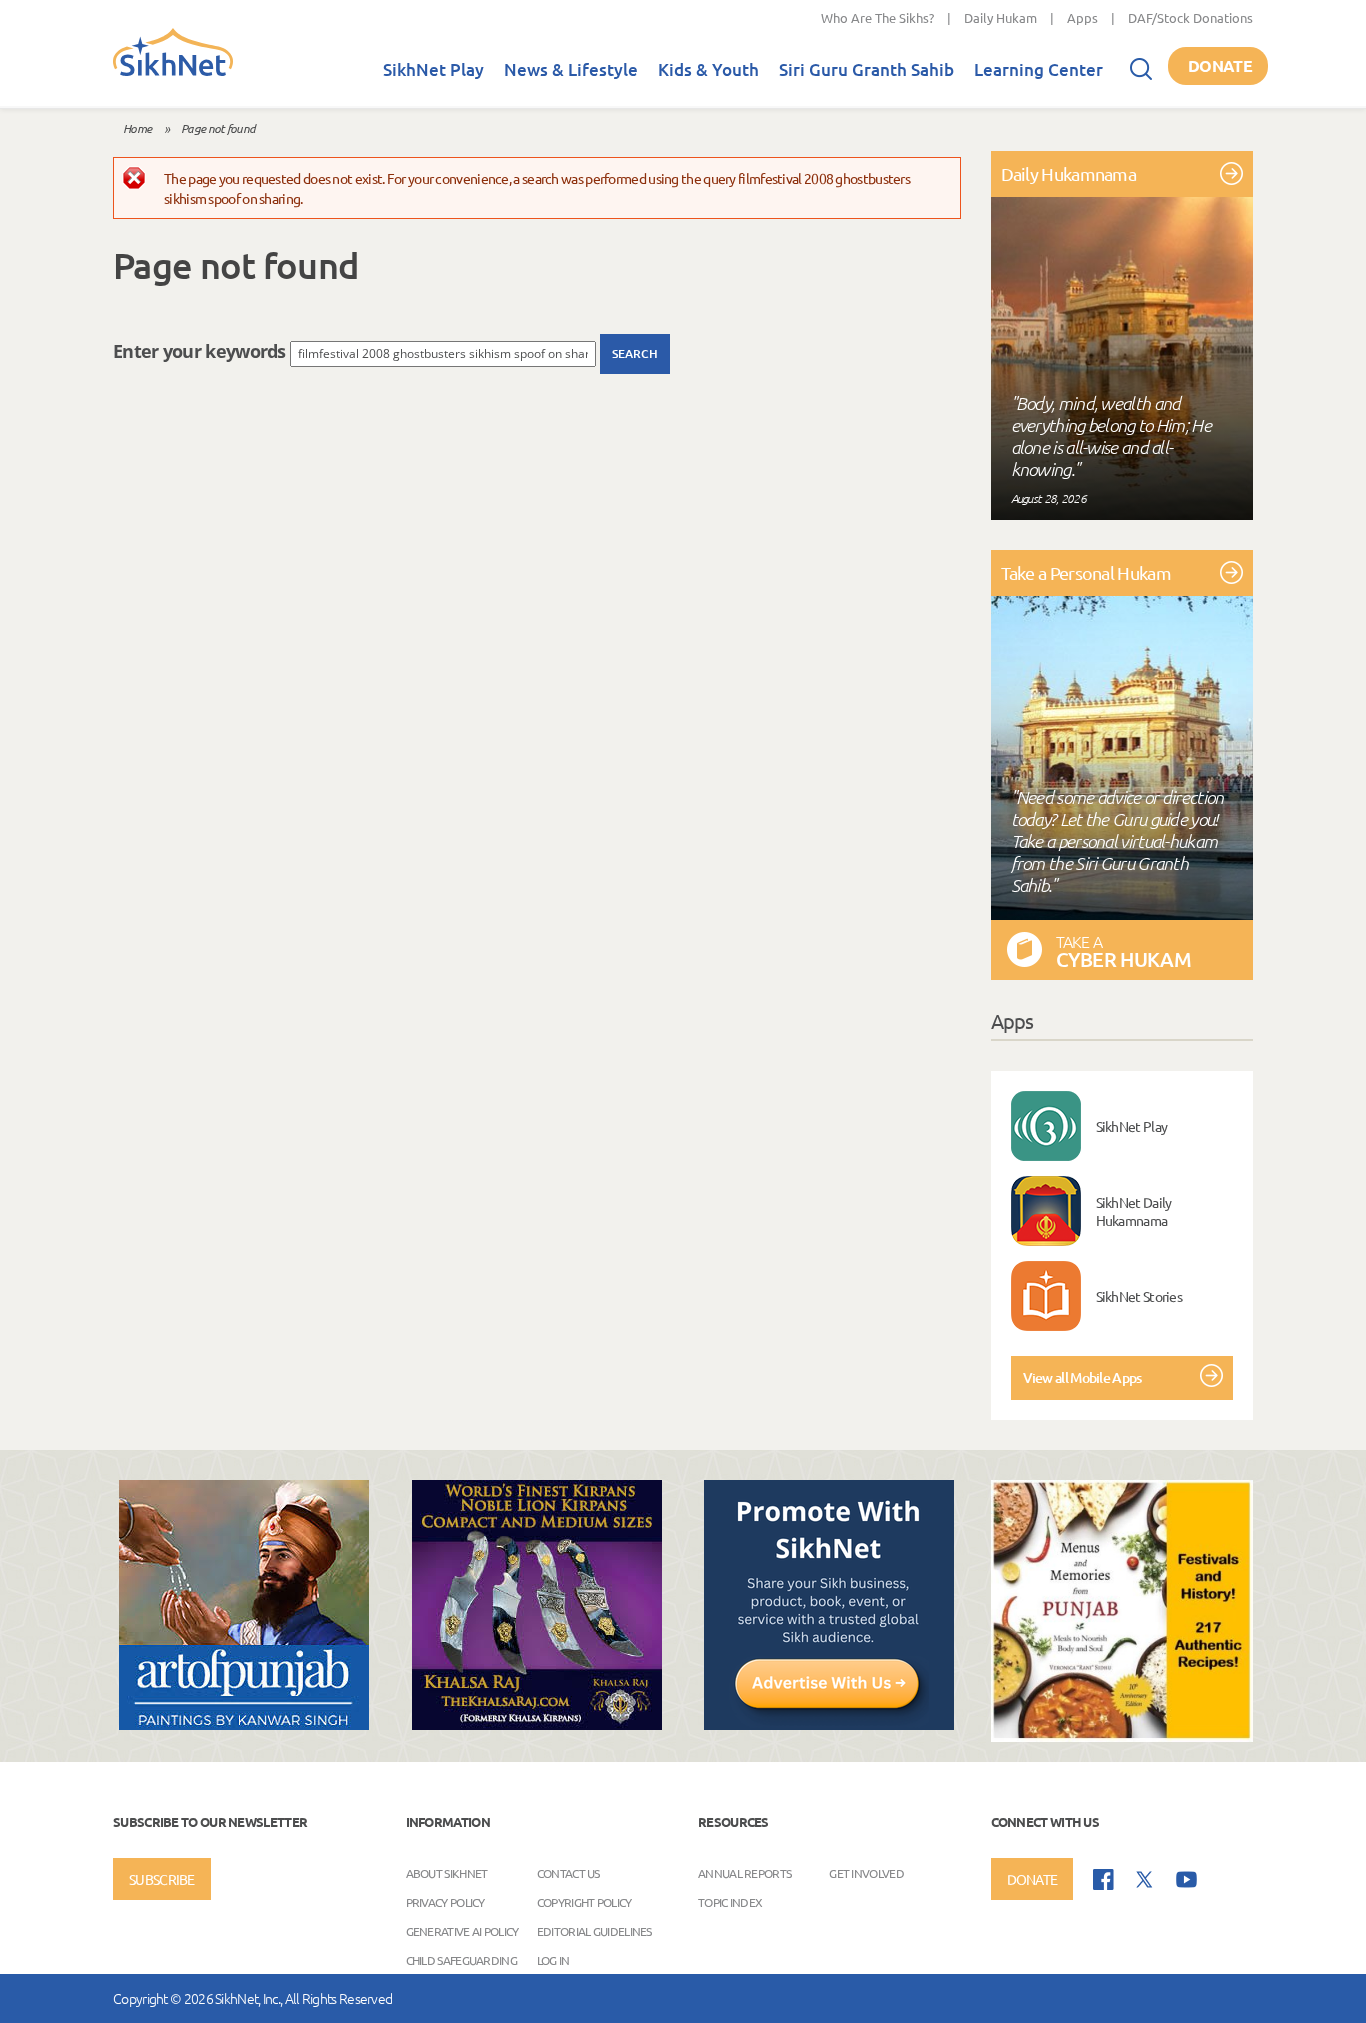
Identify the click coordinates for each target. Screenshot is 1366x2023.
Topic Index (730, 1902)
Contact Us (568, 1873)
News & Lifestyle (571, 69)
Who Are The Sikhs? (877, 17)
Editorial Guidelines (594, 1931)
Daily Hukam (1000, 17)
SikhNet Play (433, 69)
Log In (553, 1960)
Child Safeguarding (461, 1960)
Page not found (218, 128)
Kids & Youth (708, 69)
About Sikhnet (447, 1873)
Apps (1082, 17)
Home (137, 128)
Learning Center (1038, 69)
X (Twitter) (1145, 1880)
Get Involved (866, 1873)
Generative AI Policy (462, 1931)
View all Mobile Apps (1082, 1377)
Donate (1220, 65)
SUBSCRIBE (162, 1879)
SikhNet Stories (1139, 1296)
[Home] (173, 72)
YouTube (1186, 1879)
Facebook (1103, 1879)
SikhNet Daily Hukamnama (1134, 1211)
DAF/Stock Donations (1190, 17)
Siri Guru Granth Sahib (866, 69)
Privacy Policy (445, 1902)
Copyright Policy (584, 1902)
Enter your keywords (201, 351)
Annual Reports (744, 1873)
